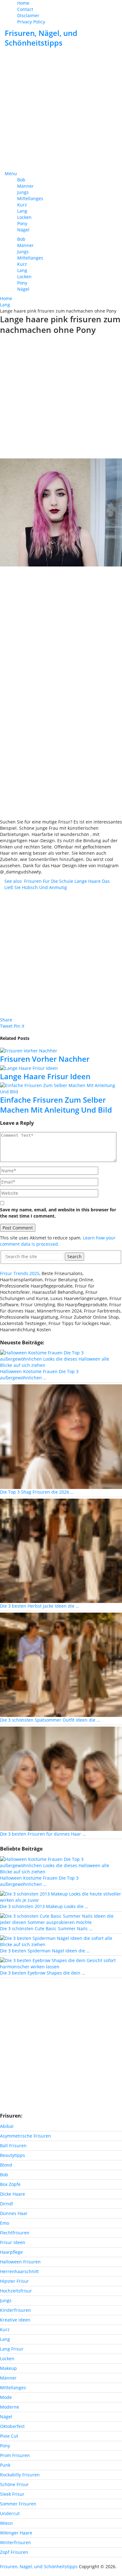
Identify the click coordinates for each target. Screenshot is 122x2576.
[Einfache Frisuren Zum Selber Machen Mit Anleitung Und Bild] (61, 1089)
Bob (21, 180)
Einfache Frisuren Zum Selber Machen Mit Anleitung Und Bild (56, 1105)
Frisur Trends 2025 (20, 1273)
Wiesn (6, 2523)
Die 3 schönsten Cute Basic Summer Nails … (46, 1928)
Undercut (10, 2513)
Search (74, 1256)
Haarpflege (11, 2252)
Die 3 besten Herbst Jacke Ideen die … (40, 1606)
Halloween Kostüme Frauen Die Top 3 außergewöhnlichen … (39, 1375)
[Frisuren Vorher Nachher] (61, 1050)
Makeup (8, 2368)
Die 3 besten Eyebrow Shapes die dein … (43, 1973)
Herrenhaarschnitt (19, 2271)
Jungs (23, 192)
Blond (6, 2165)
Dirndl (7, 2204)
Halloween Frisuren (20, 2262)
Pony (22, 223)
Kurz (22, 205)
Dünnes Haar (14, 2213)
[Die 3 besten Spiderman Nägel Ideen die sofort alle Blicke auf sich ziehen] (61, 1941)
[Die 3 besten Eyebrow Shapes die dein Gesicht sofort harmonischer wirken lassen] (61, 1963)
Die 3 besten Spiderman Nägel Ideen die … (45, 1951)
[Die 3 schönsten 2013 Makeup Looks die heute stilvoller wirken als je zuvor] (61, 1897)
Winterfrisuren (15, 2542)
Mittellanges (30, 198)
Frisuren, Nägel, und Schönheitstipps (41, 38)
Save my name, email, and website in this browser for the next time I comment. (58, 1213)
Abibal (7, 2126)
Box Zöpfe (10, 2184)
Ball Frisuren (13, 2146)
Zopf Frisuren (14, 2552)
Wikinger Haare (16, 2533)
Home (23, 3)
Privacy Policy (31, 22)
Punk (5, 2465)
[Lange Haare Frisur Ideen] (61, 1068)
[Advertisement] (61, 110)
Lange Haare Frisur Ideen (45, 1076)
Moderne (10, 2407)
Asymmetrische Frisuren (25, 2136)
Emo (5, 2223)
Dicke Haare (13, 2194)
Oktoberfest (12, 2426)
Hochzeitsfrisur (16, 2291)
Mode (6, 2397)
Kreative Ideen (15, 2320)
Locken (24, 217)
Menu (11, 173)
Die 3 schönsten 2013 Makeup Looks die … (44, 1906)
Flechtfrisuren (15, 2233)
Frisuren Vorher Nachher (45, 1059)
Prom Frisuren (15, 2455)
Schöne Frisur (14, 2484)
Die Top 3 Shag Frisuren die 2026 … (37, 1492)
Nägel (23, 230)
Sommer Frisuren (18, 2504)
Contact (25, 9)
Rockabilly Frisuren (20, 2475)
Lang (22, 211)
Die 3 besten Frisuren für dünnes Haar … (43, 1834)
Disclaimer (28, 15)
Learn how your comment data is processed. (58, 1241)
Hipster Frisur (14, 2281)
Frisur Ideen (13, 2242)
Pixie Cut (9, 2436)
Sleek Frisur (12, 2494)
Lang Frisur (12, 2349)
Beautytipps (13, 2155)
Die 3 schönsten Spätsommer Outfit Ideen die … (50, 1720)
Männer (25, 186)
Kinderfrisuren (15, 2310)
